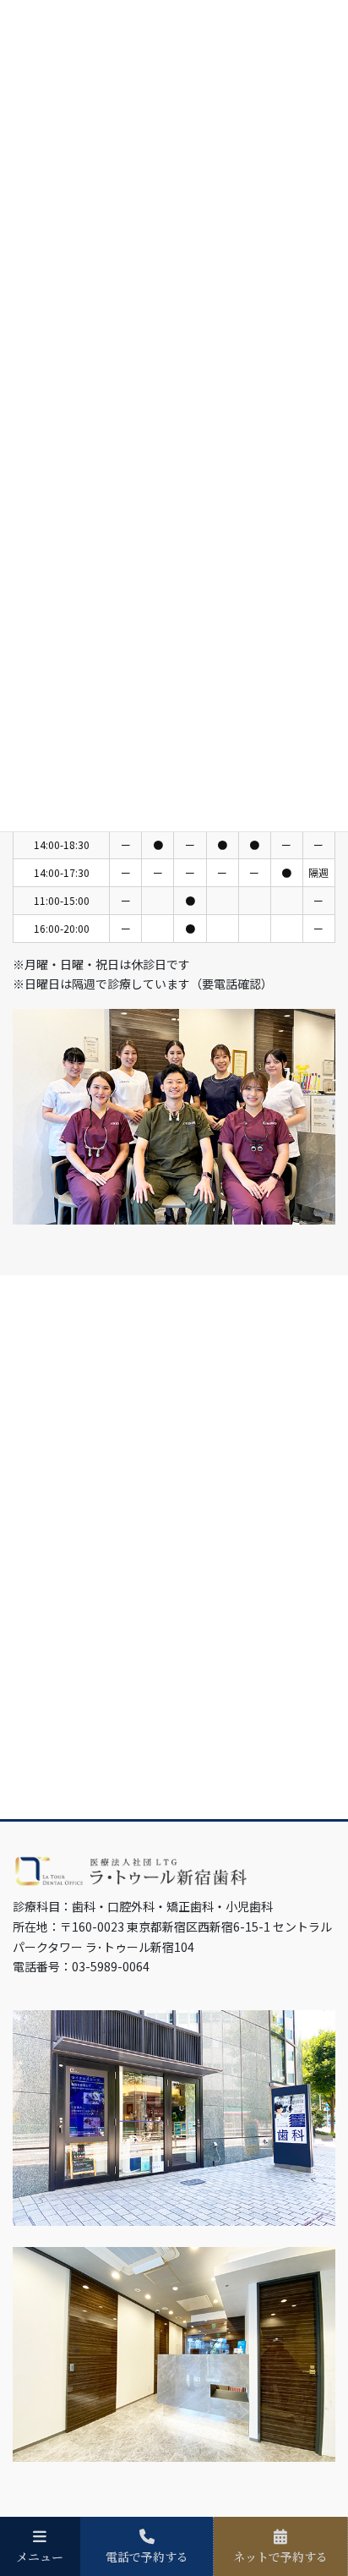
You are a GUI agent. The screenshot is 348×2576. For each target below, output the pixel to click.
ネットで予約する (280, 2556)
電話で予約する (147, 2556)
